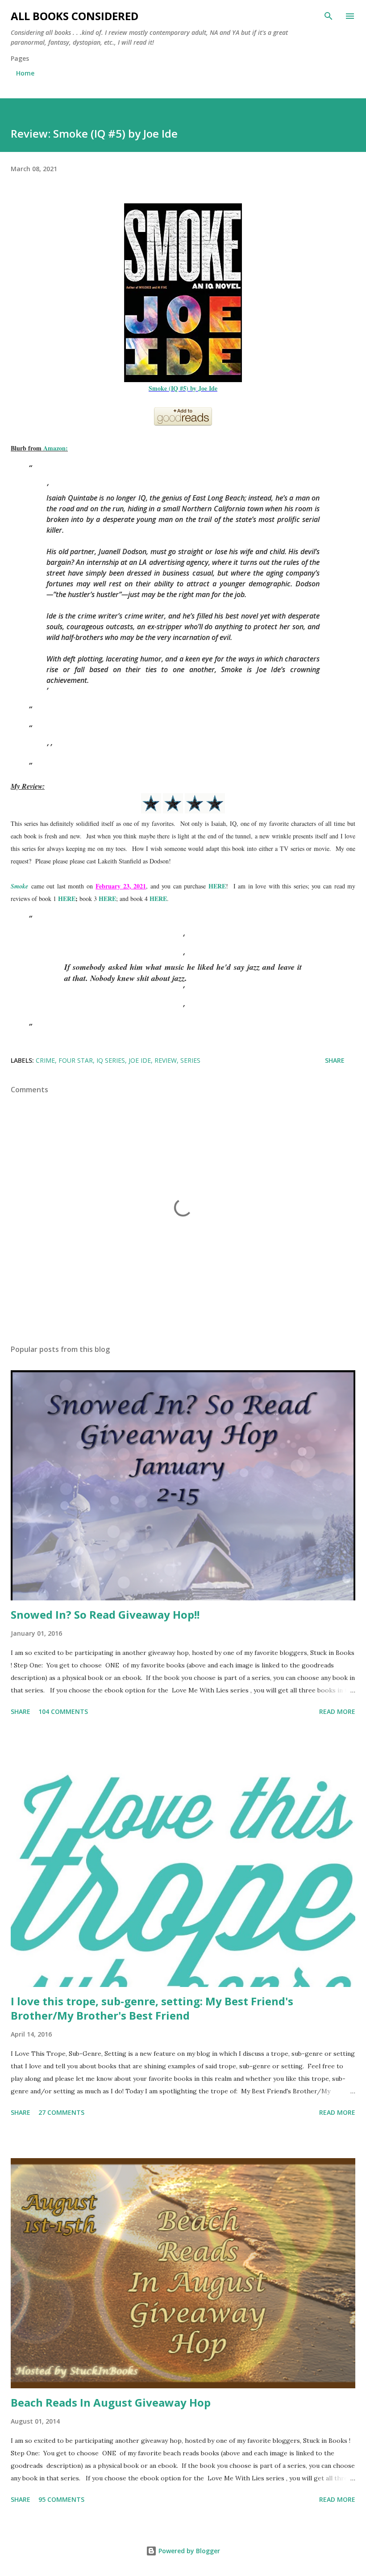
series (190, 1060)
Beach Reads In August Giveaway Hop (111, 2402)
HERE (217, 886)
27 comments (61, 2112)
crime (45, 1060)
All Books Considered (75, 16)
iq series (111, 1060)
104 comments (63, 1711)
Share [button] (335, 1060)
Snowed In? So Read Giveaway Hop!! (105, 1614)
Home (25, 73)
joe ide (140, 1060)
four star (76, 1060)
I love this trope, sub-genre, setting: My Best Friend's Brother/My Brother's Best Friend (152, 2008)
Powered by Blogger (188, 2551)
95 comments (61, 2499)
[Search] (329, 16)
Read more (337, 1711)
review (166, 1060)
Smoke (19, 886)
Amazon (54, 448)
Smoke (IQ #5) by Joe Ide (183, 388)
